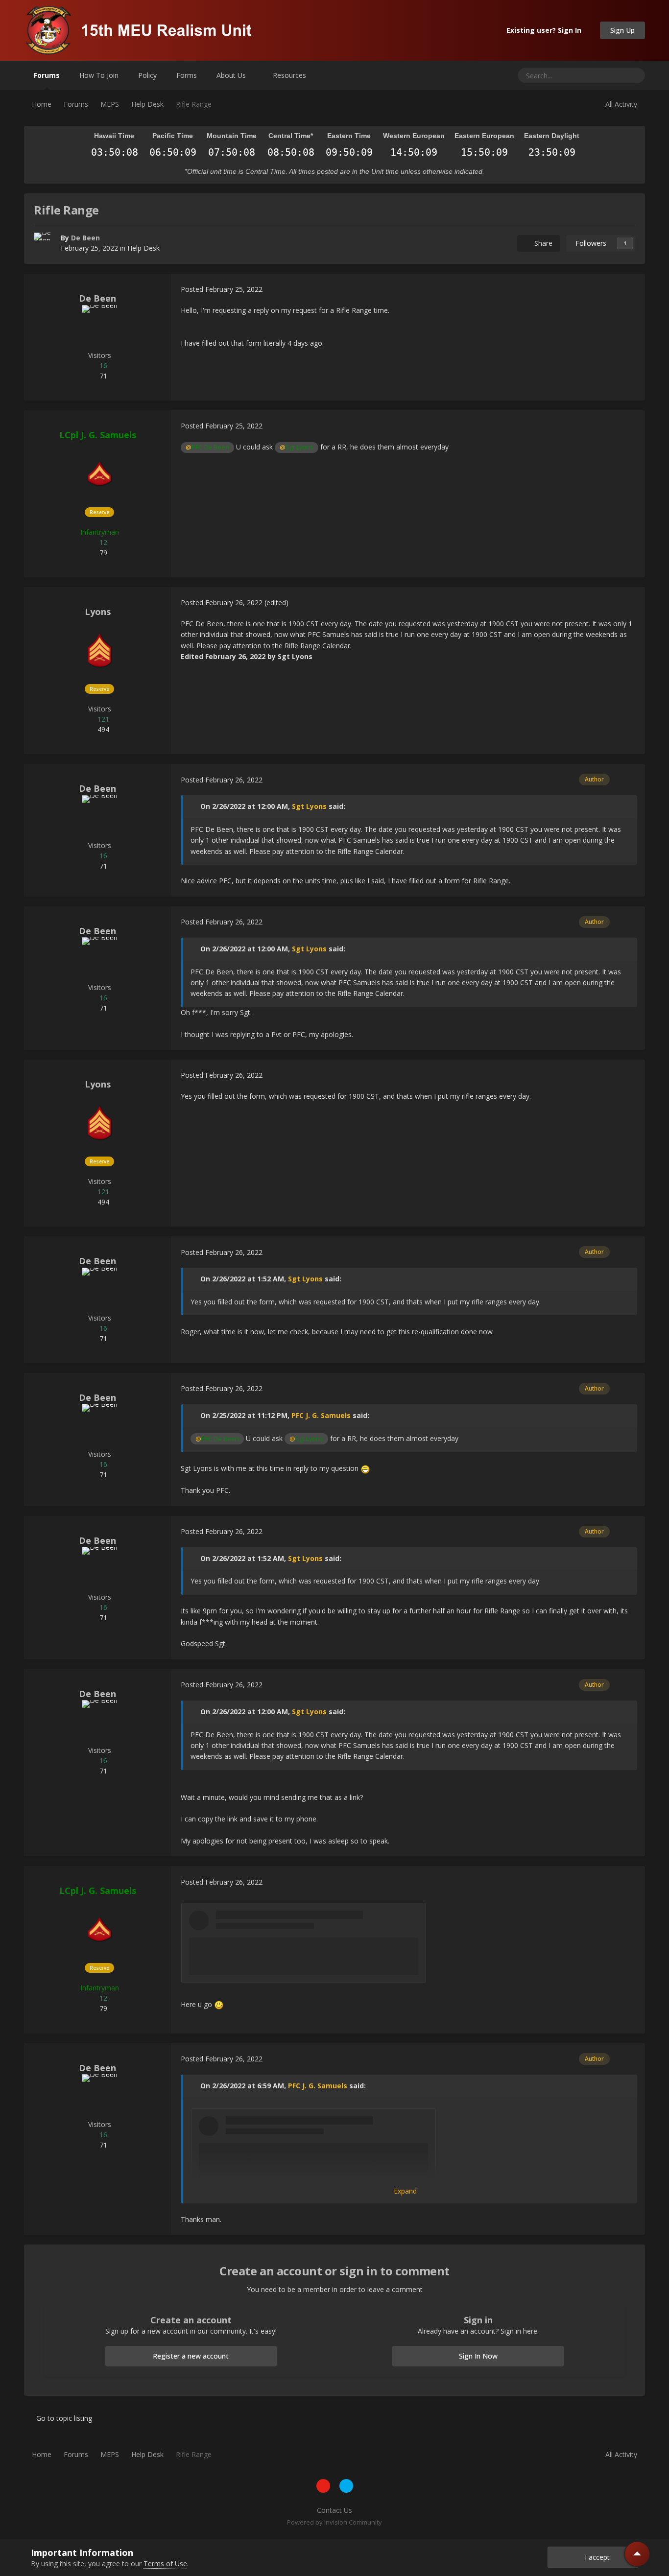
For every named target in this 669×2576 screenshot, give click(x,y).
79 (102, 553)
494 (102, 729)
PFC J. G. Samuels (321, 1415)
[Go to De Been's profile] (45, 243)
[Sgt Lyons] (99, 650)
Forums (47, 75)
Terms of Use (165, 2564)
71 (102, 376)
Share (541, 243)
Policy (147, 75)
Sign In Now (478, 2356)
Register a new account (191, 2356)
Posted (222, 289)
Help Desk (143, 248)
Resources (290, 75)
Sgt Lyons (309, 806)
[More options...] (627, 289)
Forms (187, 75)
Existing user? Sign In (546, 30)
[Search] (634, 75)
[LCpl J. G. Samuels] (99, 473)
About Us (232, 75)
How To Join (99, 75)
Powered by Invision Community (334, 2522)
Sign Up (622, 30)
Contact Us (334, 2510)
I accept (595, 2557)
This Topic (596, 75)
